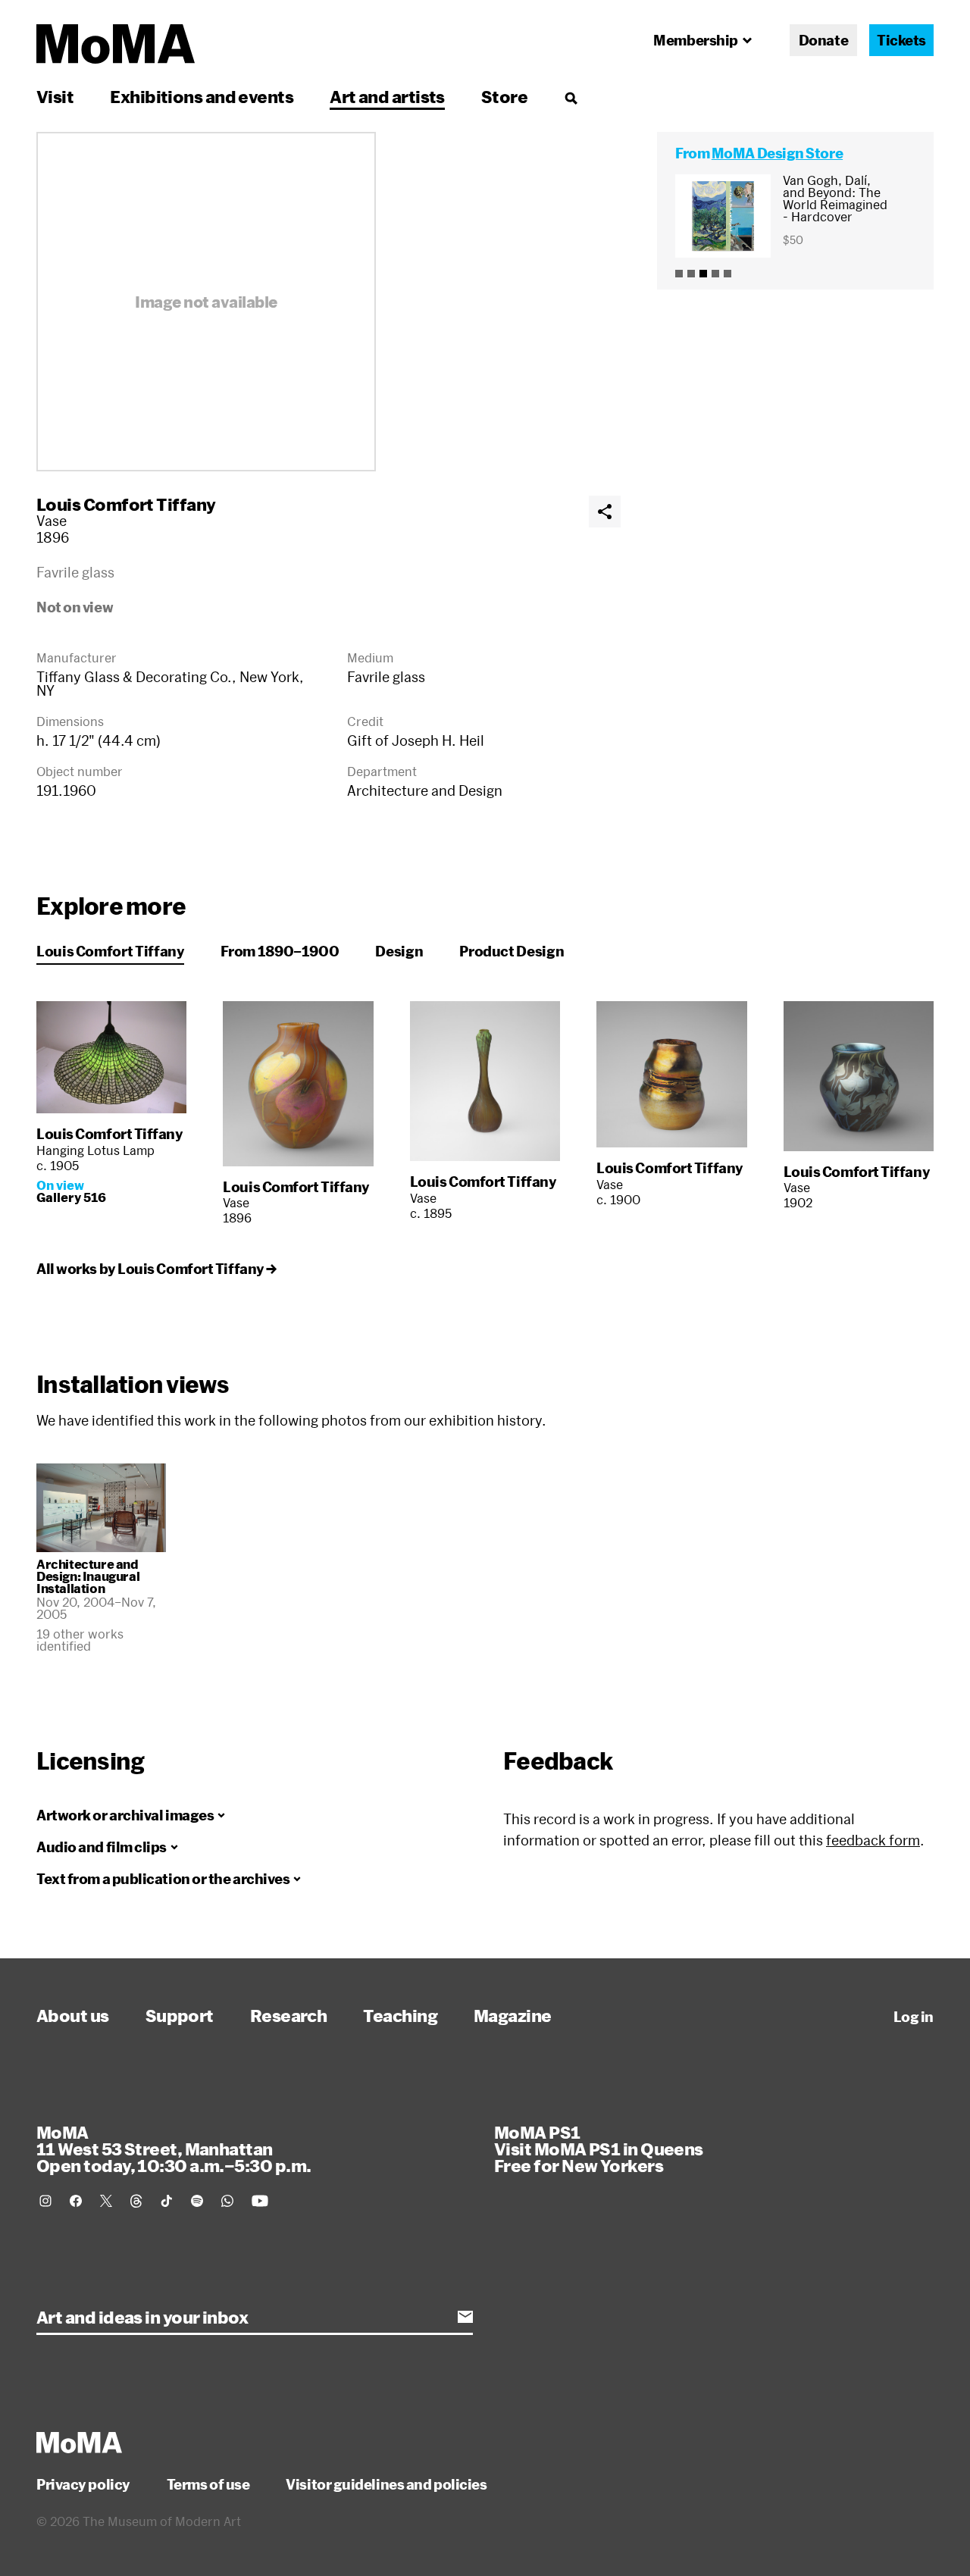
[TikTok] (167, 2201)
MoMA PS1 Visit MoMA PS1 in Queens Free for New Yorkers (599, 2149)
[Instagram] (45, 2201)
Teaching (400, 2015)
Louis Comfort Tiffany (126, 504)
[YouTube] (260, 2201)
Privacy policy (83, 2484)
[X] (106, 2201)
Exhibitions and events (202, 96)
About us (73, 2015)
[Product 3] (703, 274)
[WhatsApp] (227, 2201)
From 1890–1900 (280, 951)
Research (289, 2015)
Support (180, 2015)
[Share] (605, 512)
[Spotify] (197, 2201)
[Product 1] (679, 274)
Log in (914, 2017)
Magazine (513, 2015)
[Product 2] (691, 274)
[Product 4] (715, 274)
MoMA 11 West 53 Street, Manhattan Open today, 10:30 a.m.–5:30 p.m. (174, 2149)
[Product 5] (727, 274)
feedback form (873, 1840)
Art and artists (387, 96)
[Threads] (136, 2201)
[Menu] (571, 98)
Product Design (512, 951)
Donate (823, 40)
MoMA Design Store (777, 153)
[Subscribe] (465, 2317)
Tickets (901, 40)
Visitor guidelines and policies (386, 2484)
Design (399, 951)
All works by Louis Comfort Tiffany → (156, 1269)
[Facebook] (76, 2201)
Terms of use (208, 2484)
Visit (55, 96)
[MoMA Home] (116, 44)
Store (504, 96)
